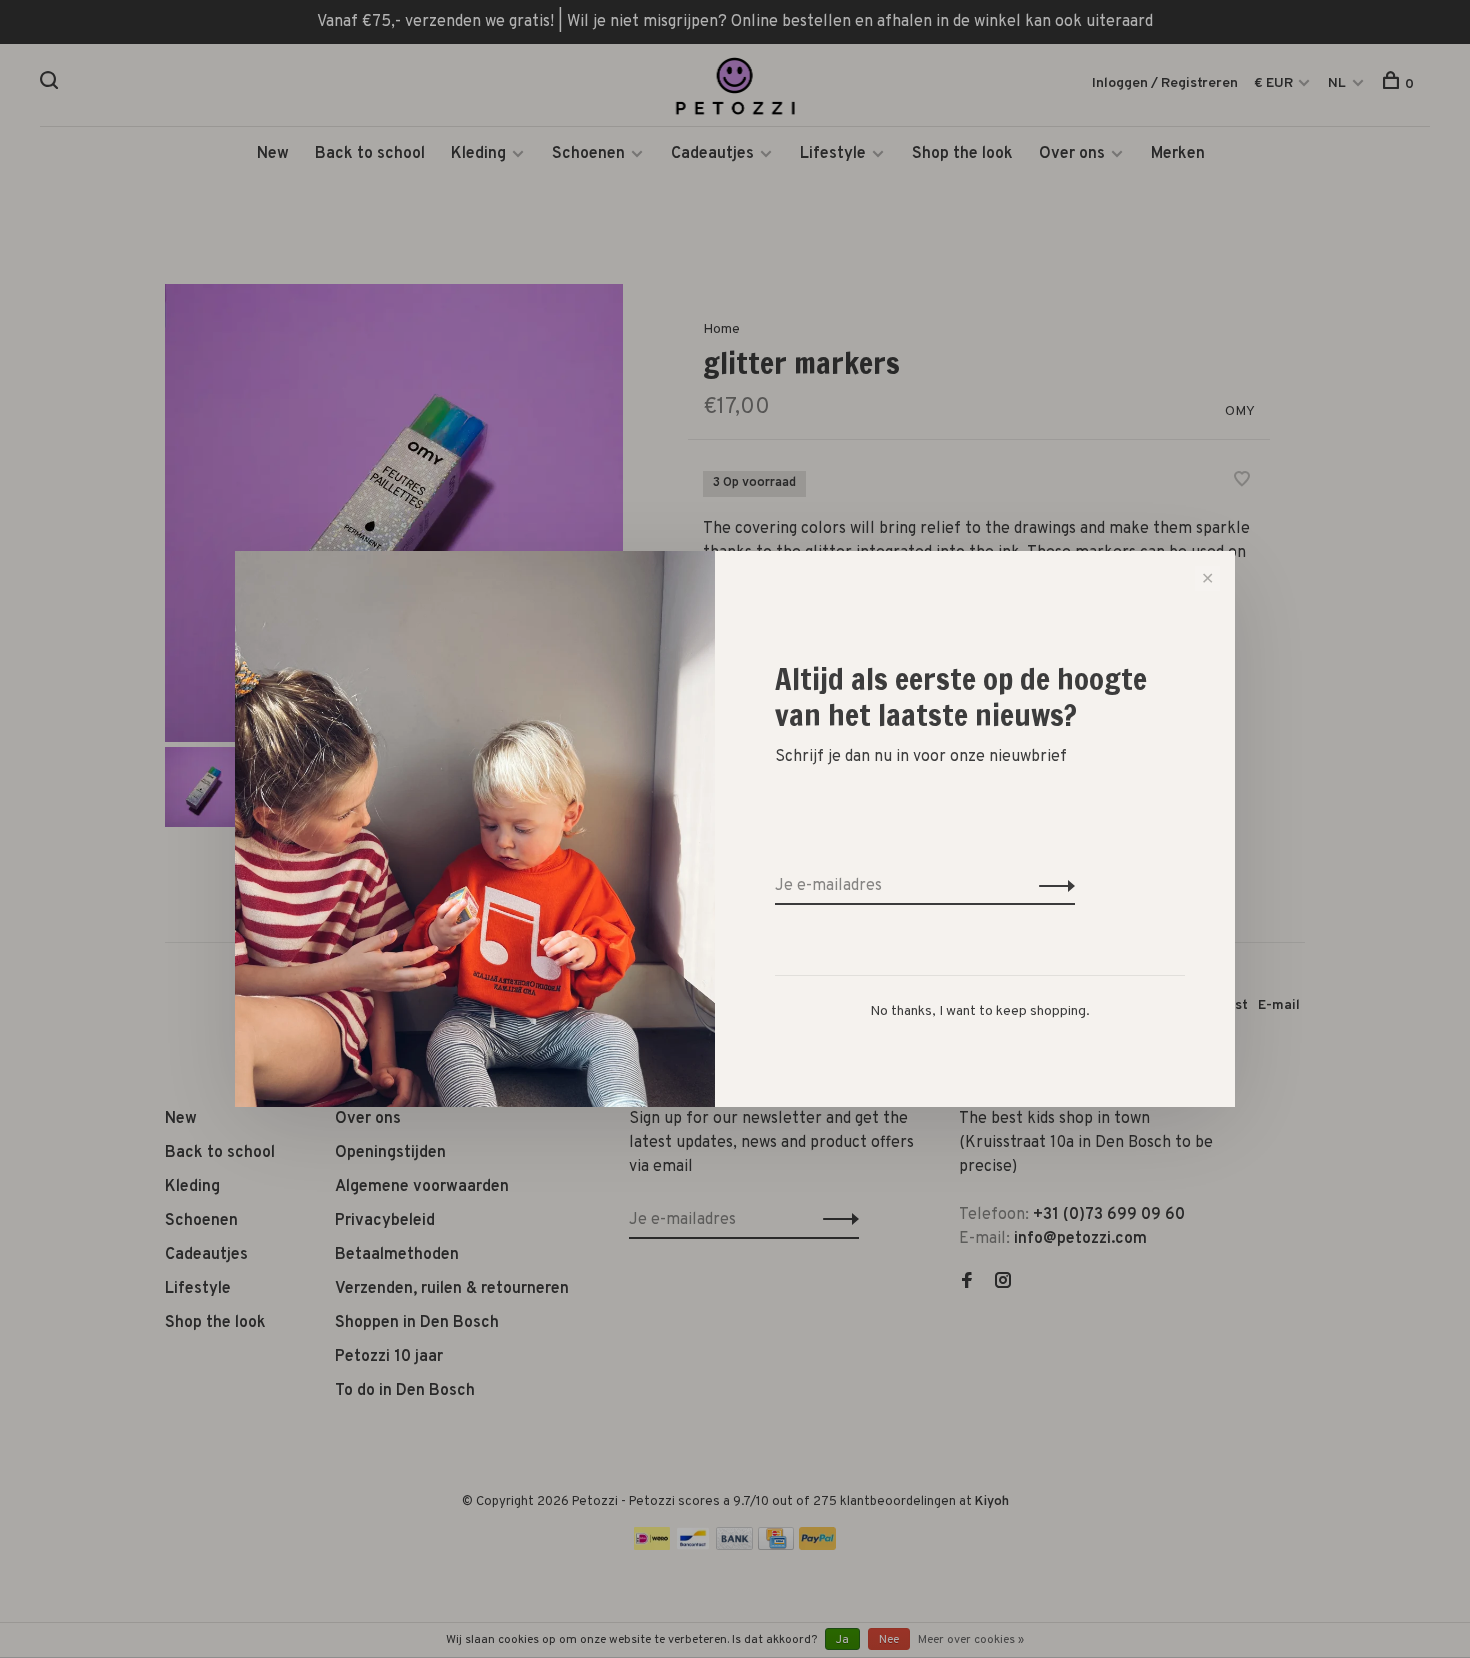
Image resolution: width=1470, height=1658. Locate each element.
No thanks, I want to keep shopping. (980, 1011)
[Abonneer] (1051, 886)
